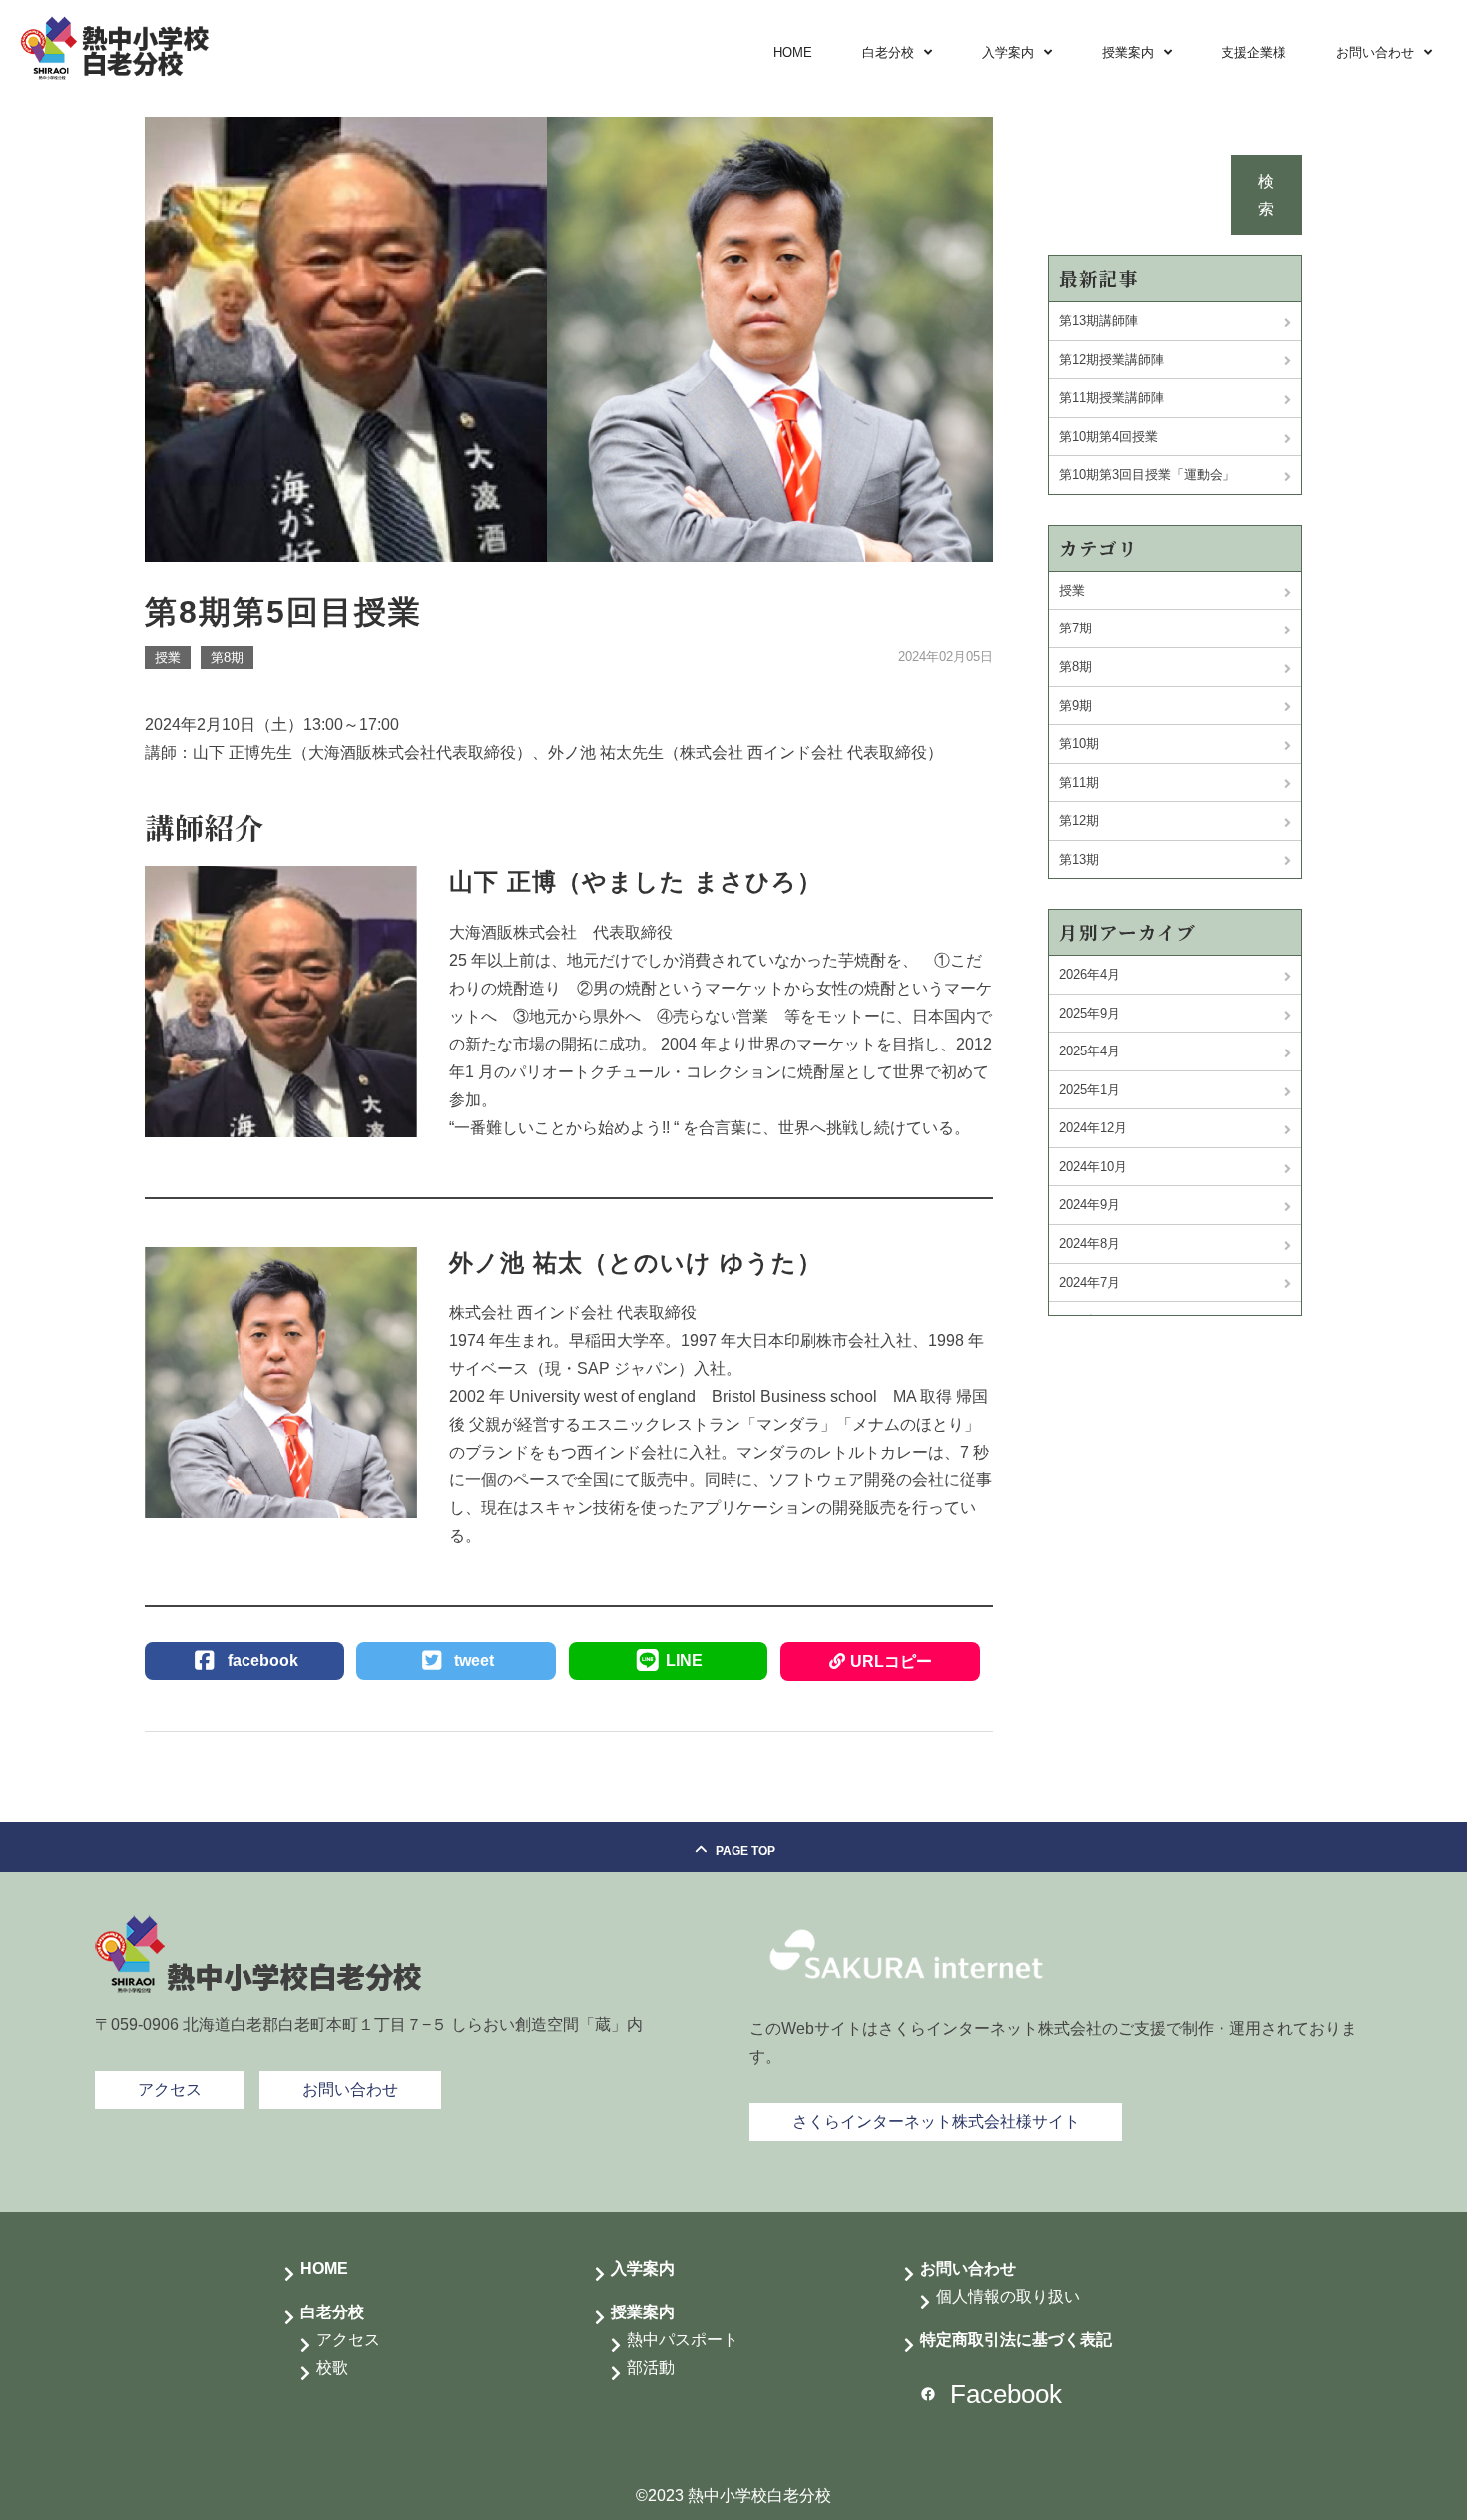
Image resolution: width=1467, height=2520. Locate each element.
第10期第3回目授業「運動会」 (1147, 474)
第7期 (1075, 628)
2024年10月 (1093, 1167)
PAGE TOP (745, 1851)
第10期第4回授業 (1108, 436)
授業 (168, 658)
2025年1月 (1089, 1090)
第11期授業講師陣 (1111, 398)
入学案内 (1008, 52)
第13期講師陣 (1098, 321)
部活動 (651, 2368)
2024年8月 (1089, 1244)
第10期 (1079, 744)
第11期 (1079, 783)
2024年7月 (1089, 1282)
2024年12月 (1093, 1128)
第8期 (227, 658)
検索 (1266, 195)
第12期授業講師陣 (1111, 360)
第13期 (1079, 859)
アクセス (348, 2340)
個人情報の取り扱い (1008, 2296)
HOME (793, 52)
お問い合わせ (1375, 52)
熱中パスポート (683, 2340)
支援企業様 (1254, 52)
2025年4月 (1089, 1051)
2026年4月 (1089, 974)
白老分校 (888, 52)
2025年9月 (1089, 1013)
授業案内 (1128, 52)
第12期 (1079, 821)
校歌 (332, 2368)
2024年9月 (1089, 1205)
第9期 (1075, 706)
